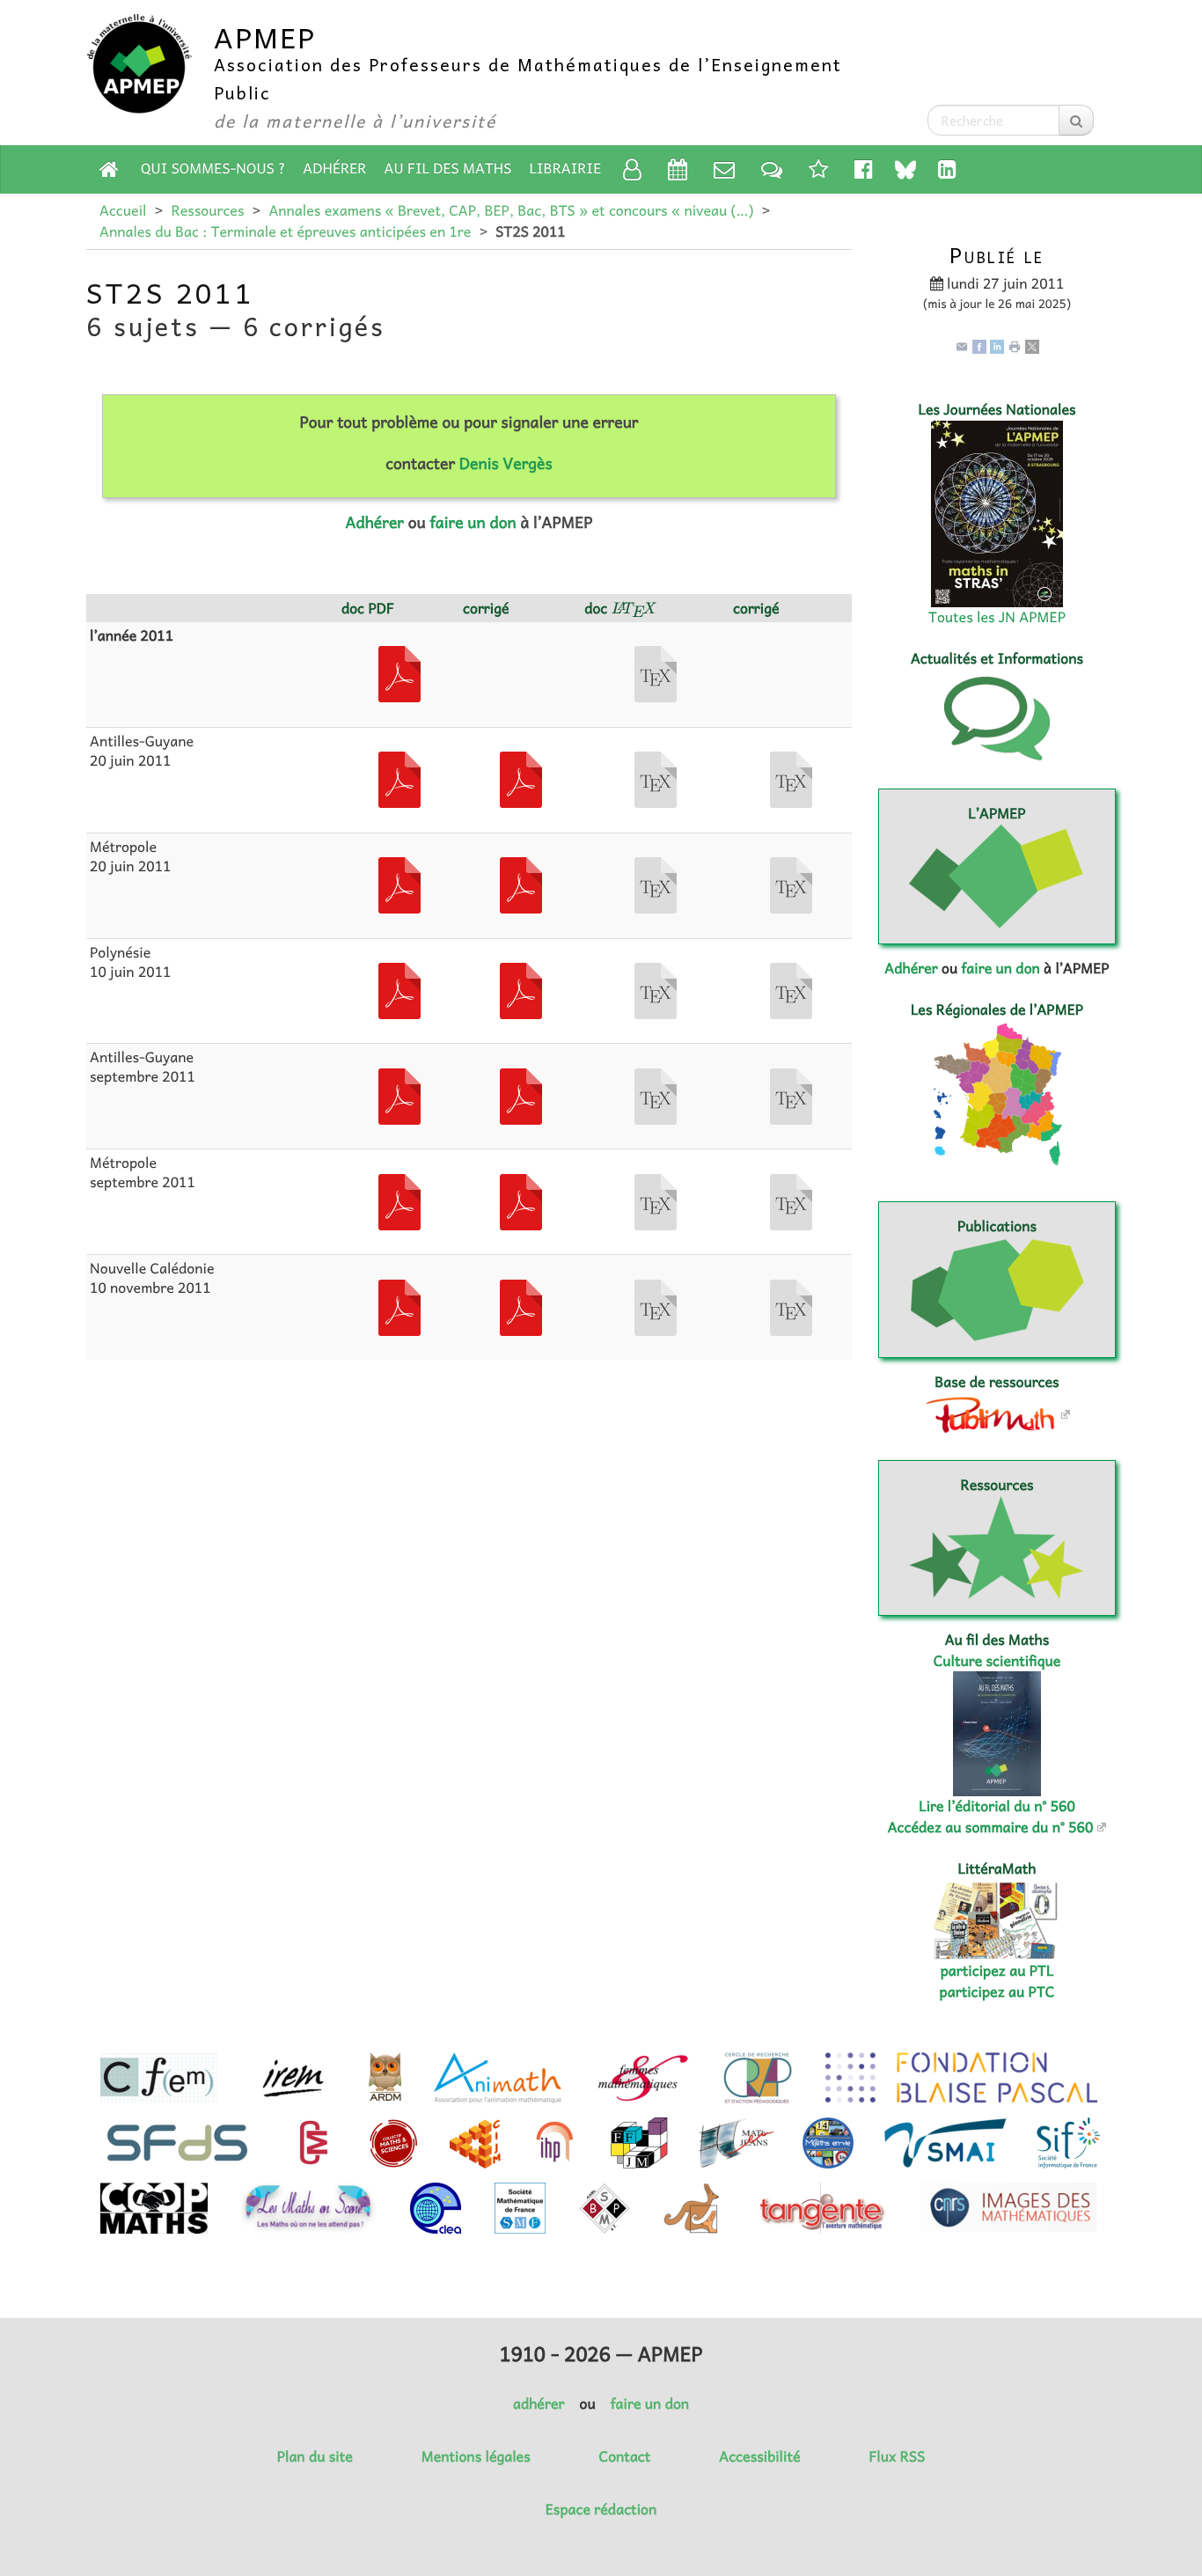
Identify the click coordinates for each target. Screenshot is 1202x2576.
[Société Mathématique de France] (520, 2208)
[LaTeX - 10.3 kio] (656, 884)
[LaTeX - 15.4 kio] (791, 1200)
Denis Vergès (506, 463)
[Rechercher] (1076, 120)
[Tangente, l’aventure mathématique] (821, 2208)
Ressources (207, 210)
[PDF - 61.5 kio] (521, 989)
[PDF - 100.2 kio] (399, 1306)
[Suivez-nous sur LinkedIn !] (947, 169)
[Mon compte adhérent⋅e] (632, 169)
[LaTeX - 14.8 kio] (791, 884)
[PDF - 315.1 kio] (399, 672)
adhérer (539, 2404)
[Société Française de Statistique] (179, 2143)
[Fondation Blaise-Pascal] (961, 2078)
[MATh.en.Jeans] (736, 2143)
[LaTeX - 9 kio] (656, 1200)
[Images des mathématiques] (1008, 2207)
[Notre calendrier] (678, 169)
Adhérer (334, 168)
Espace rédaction (601, 2509)
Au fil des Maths (448, 168)
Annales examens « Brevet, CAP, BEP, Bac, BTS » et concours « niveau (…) (511, 210)
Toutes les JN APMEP (997, 617)
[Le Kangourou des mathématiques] (692, 2208)
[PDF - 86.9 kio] (399, 778)
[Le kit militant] (818, 169)
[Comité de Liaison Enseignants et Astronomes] (436, 2208)
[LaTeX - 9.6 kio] (656, 1306)
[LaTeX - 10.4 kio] (656, 778)
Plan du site (315, 2456)
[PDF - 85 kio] (521, 1095)
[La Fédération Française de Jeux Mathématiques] (639, 2143)
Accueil (123, 210)
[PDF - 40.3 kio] (399, 989)
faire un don (473, 522)
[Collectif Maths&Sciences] (394, 2143)
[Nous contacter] (724, 169)
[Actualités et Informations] (772, 169)
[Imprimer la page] (1015, 345)
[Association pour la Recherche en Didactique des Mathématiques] (385, 2078)
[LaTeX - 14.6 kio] (791, 1306)
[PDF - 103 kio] (521, 1200)
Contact (625, 2456)
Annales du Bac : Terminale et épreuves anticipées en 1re (285, 231)
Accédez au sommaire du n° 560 (991, 1827)
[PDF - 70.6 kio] (399, 1200)
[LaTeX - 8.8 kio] (656, 1095)
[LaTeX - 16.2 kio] (791, 778)
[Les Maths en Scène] (308, 2208)
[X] (1032, 345)
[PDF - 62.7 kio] (399, 884)
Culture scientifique (997, 1661)
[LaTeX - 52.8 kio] (656, 672)
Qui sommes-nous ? (213, 168)
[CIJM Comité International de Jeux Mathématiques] (475, 2143)
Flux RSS (897, 2456)
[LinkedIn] (997, 345)
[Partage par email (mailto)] (962, 345)
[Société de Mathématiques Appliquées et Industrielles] (945, 2143)
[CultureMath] (313, 2143)
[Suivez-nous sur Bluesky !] (905, 169)
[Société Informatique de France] (1068, 2143)
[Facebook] (979, 345)
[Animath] (498, 2078)
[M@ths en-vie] (828, 2143)
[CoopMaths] (154, 2208)
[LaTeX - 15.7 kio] (791, 989)
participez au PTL (997, 1971)
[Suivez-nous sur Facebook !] (864, 169)
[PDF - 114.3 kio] (521, 884)
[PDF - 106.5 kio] (521, 778)
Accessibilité (759, 2456)
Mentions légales (476, 2456)
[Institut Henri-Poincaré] (555, 2143)
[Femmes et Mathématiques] (643, 2078)
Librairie (566, 168)
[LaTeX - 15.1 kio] (791, 1095)
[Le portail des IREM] (293, 2078)
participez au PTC (997, 1992)
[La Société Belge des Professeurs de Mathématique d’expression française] (605, 2208)
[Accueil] (109, 169)
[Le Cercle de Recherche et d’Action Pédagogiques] (758, 2078)
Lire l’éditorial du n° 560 (997, 1806)
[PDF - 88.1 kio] (521, 1306)
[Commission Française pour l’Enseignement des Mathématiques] (159, 2078)
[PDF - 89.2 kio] (399, 1095)
